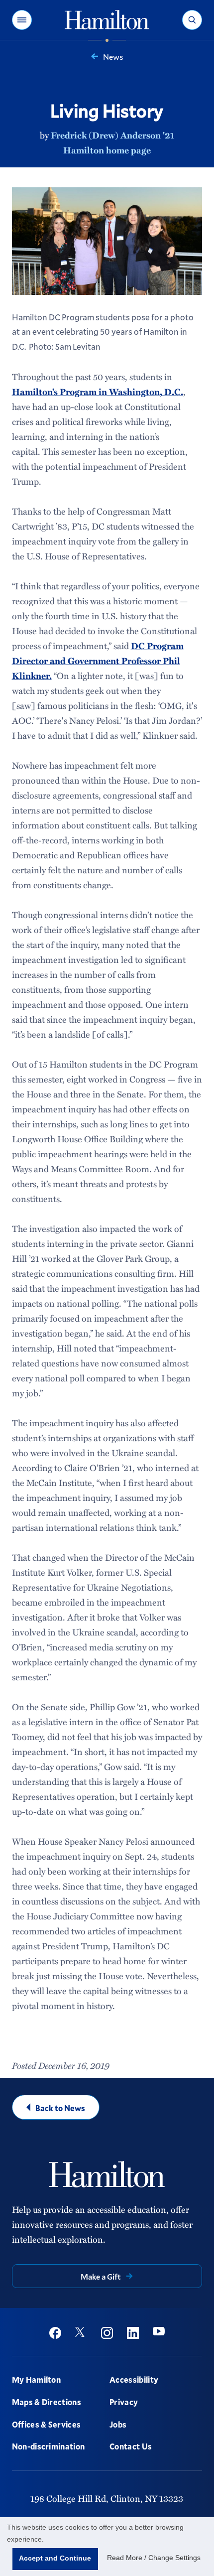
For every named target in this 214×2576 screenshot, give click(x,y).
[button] (22, 20)
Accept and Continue (55, 2558)
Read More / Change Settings (154, 2558)
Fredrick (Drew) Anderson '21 (112, 135)
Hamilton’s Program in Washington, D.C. (98, 392)
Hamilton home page (107, 150)
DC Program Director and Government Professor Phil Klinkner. (98, 661)
